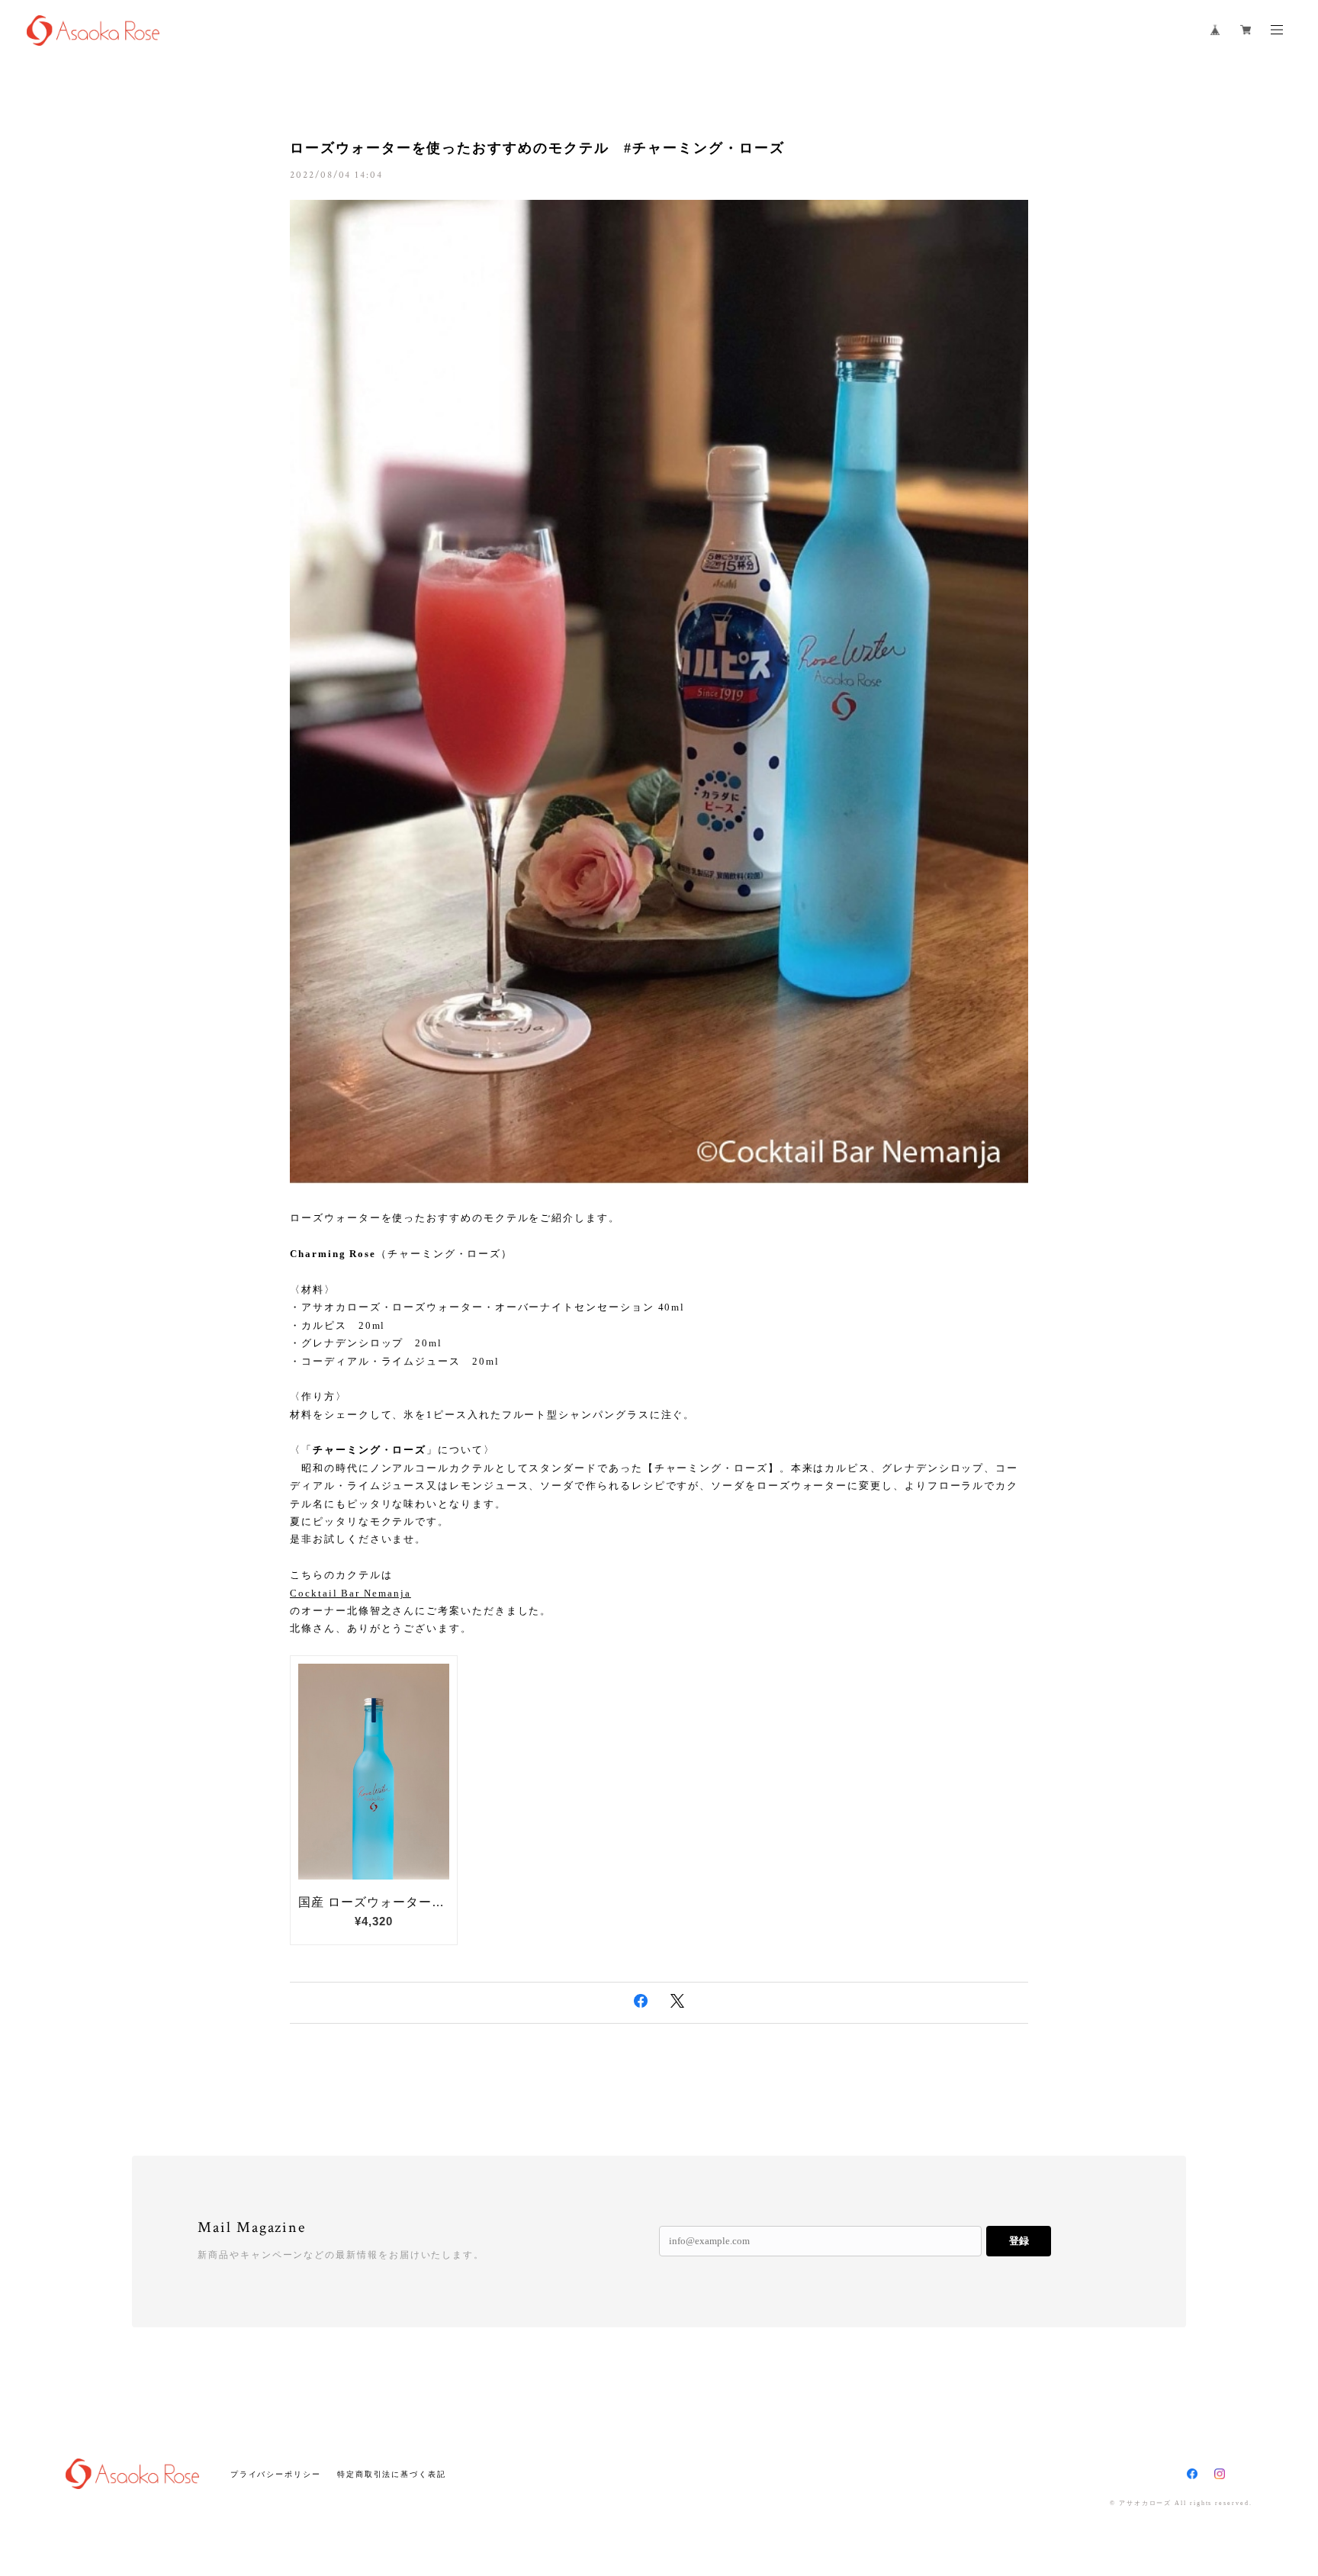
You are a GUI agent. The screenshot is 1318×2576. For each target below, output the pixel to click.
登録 (1019, 2241)
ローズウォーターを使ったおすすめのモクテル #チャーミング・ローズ (537, 148)
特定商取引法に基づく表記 (392, 2474)
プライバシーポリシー (276, 2474)
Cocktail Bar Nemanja (350, 1593)
